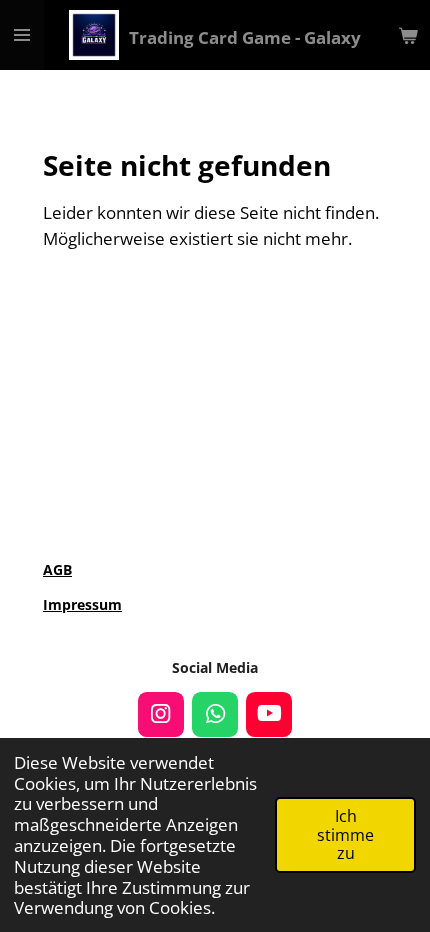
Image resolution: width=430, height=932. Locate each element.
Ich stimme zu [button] (345, 834)
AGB (57, 569)
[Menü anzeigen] (22, 35)
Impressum (82, 604)
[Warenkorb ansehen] (408, 35)
